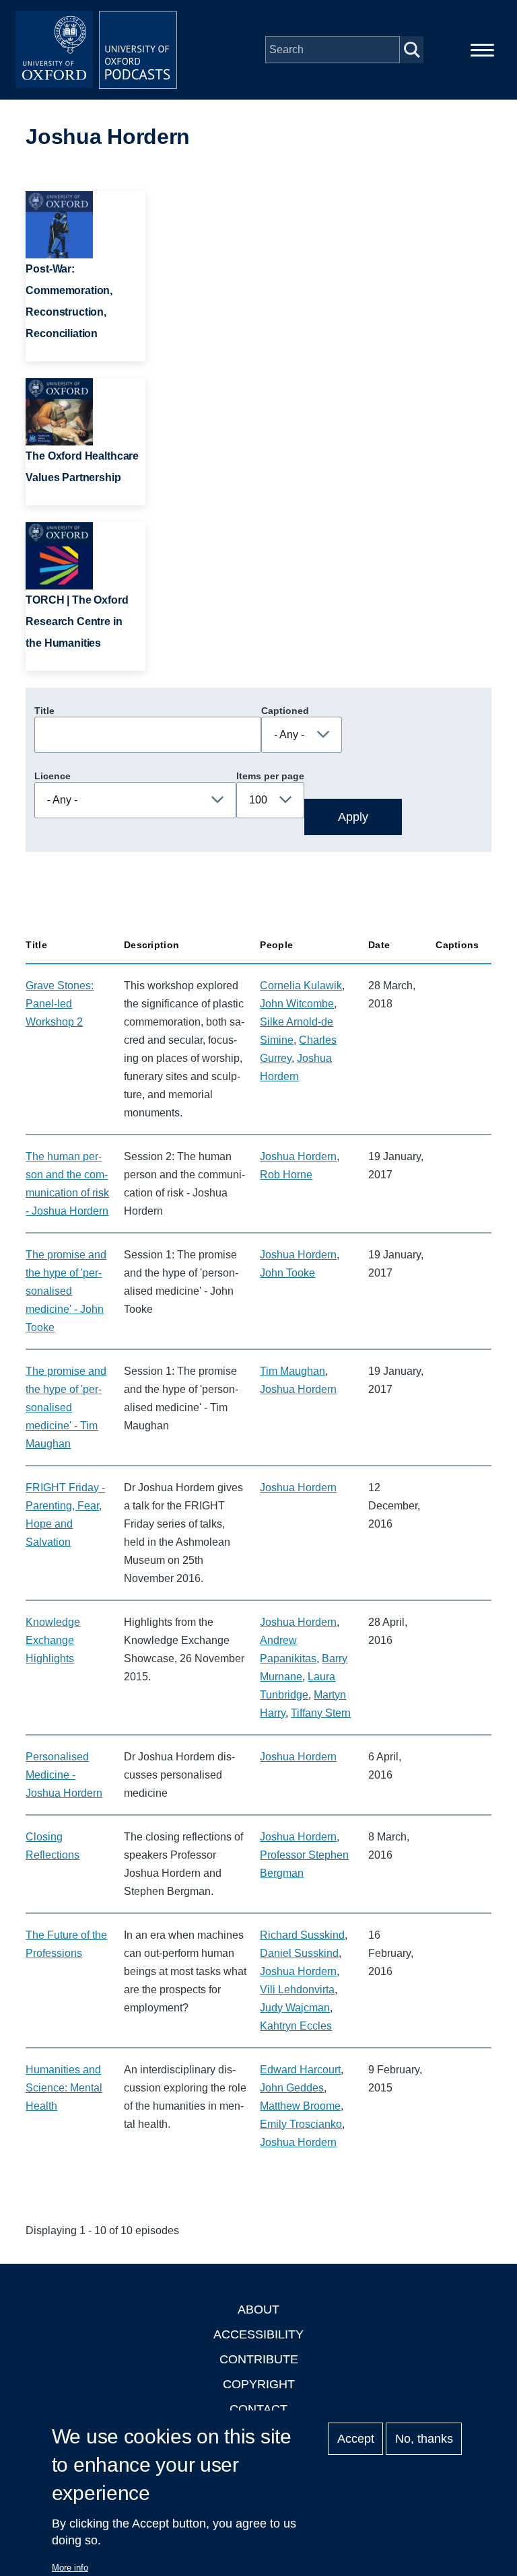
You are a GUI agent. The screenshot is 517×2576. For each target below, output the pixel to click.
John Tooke (287, 1273)
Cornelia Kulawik (301, 986)
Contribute (259, 2359)
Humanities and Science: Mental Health (64, 2088)
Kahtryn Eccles (296, 2026)
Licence (53, 776)
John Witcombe (297, 1004)
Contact (258, 2409)
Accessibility (258, 2334)
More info (70, 2568)
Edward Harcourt (300, 2070)
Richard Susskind (302, 1935)
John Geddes (292, 2088)
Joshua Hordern (298, 1156)
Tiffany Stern (321, 1713)
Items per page (270, 776)
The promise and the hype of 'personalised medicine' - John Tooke (66, 1291)
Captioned (285, 711)
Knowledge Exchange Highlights (53, 1640)
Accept (356, 2439)
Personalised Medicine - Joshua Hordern (64, 1775)
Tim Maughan (292, 1371)
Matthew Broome (300, 2106)
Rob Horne (286, 1175)
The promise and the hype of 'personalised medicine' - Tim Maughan (66, 1407)
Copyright (259, 2384)
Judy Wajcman (295, 2008)
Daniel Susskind (299, 1953)
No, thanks (424, 2439)
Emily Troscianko (301, 2124)
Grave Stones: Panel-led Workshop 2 (60, 1004)
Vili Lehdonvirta (297, 1990)
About (258, 2310)
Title (44, 711)
